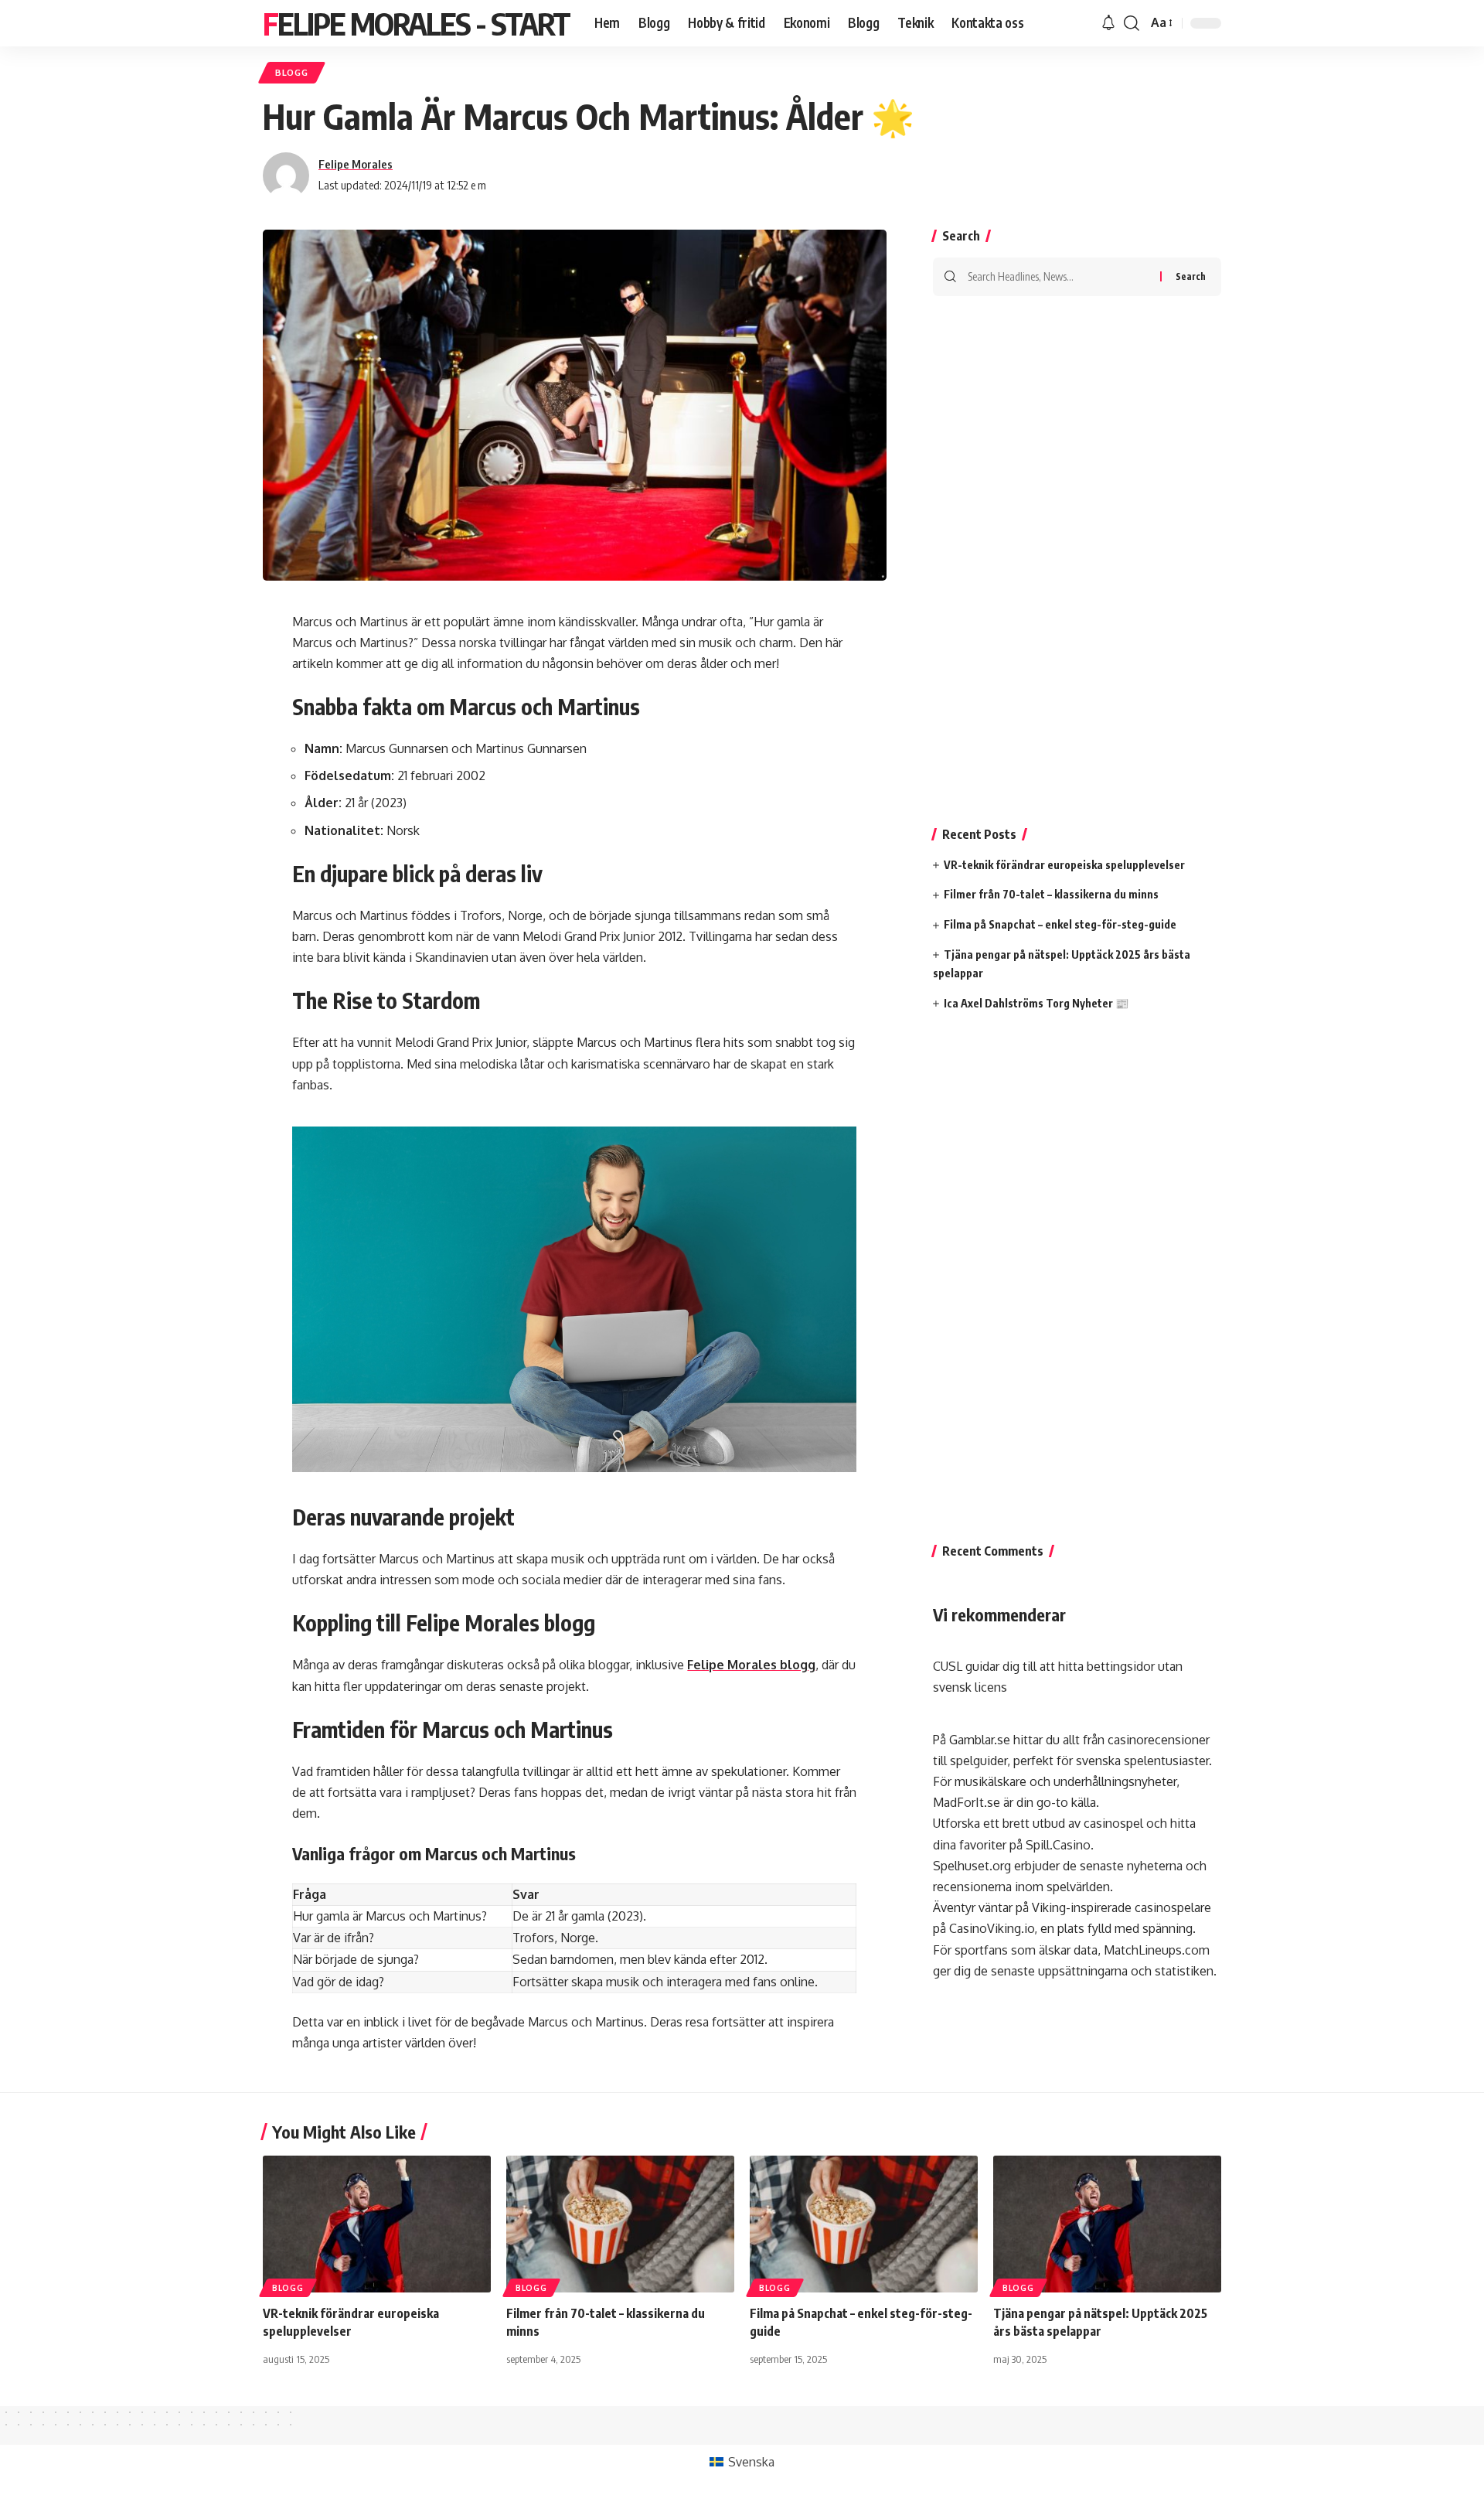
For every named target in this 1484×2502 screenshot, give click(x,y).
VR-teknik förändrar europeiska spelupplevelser (1064, 865)
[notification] (1108, 23)
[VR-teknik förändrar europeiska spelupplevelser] (377, 2224)
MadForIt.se (967, 1802)
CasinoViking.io (992, 1928)
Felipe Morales (356, 164)
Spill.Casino (1058, 1845)
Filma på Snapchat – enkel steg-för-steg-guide (1060, 924)
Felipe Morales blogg (751, 1665)
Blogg (292, 72)
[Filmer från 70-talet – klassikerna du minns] (620, 2224)
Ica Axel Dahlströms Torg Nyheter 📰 (1036, 1003)
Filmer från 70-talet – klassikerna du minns (1051, 894)
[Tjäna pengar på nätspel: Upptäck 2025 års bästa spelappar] (1107, 2224)
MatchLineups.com (1157, 1950)
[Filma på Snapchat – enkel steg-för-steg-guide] (864, 2224)
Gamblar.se (980, 1740)
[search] (1132, 23)
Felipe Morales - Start (416, 23)
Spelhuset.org (972, 1866)
